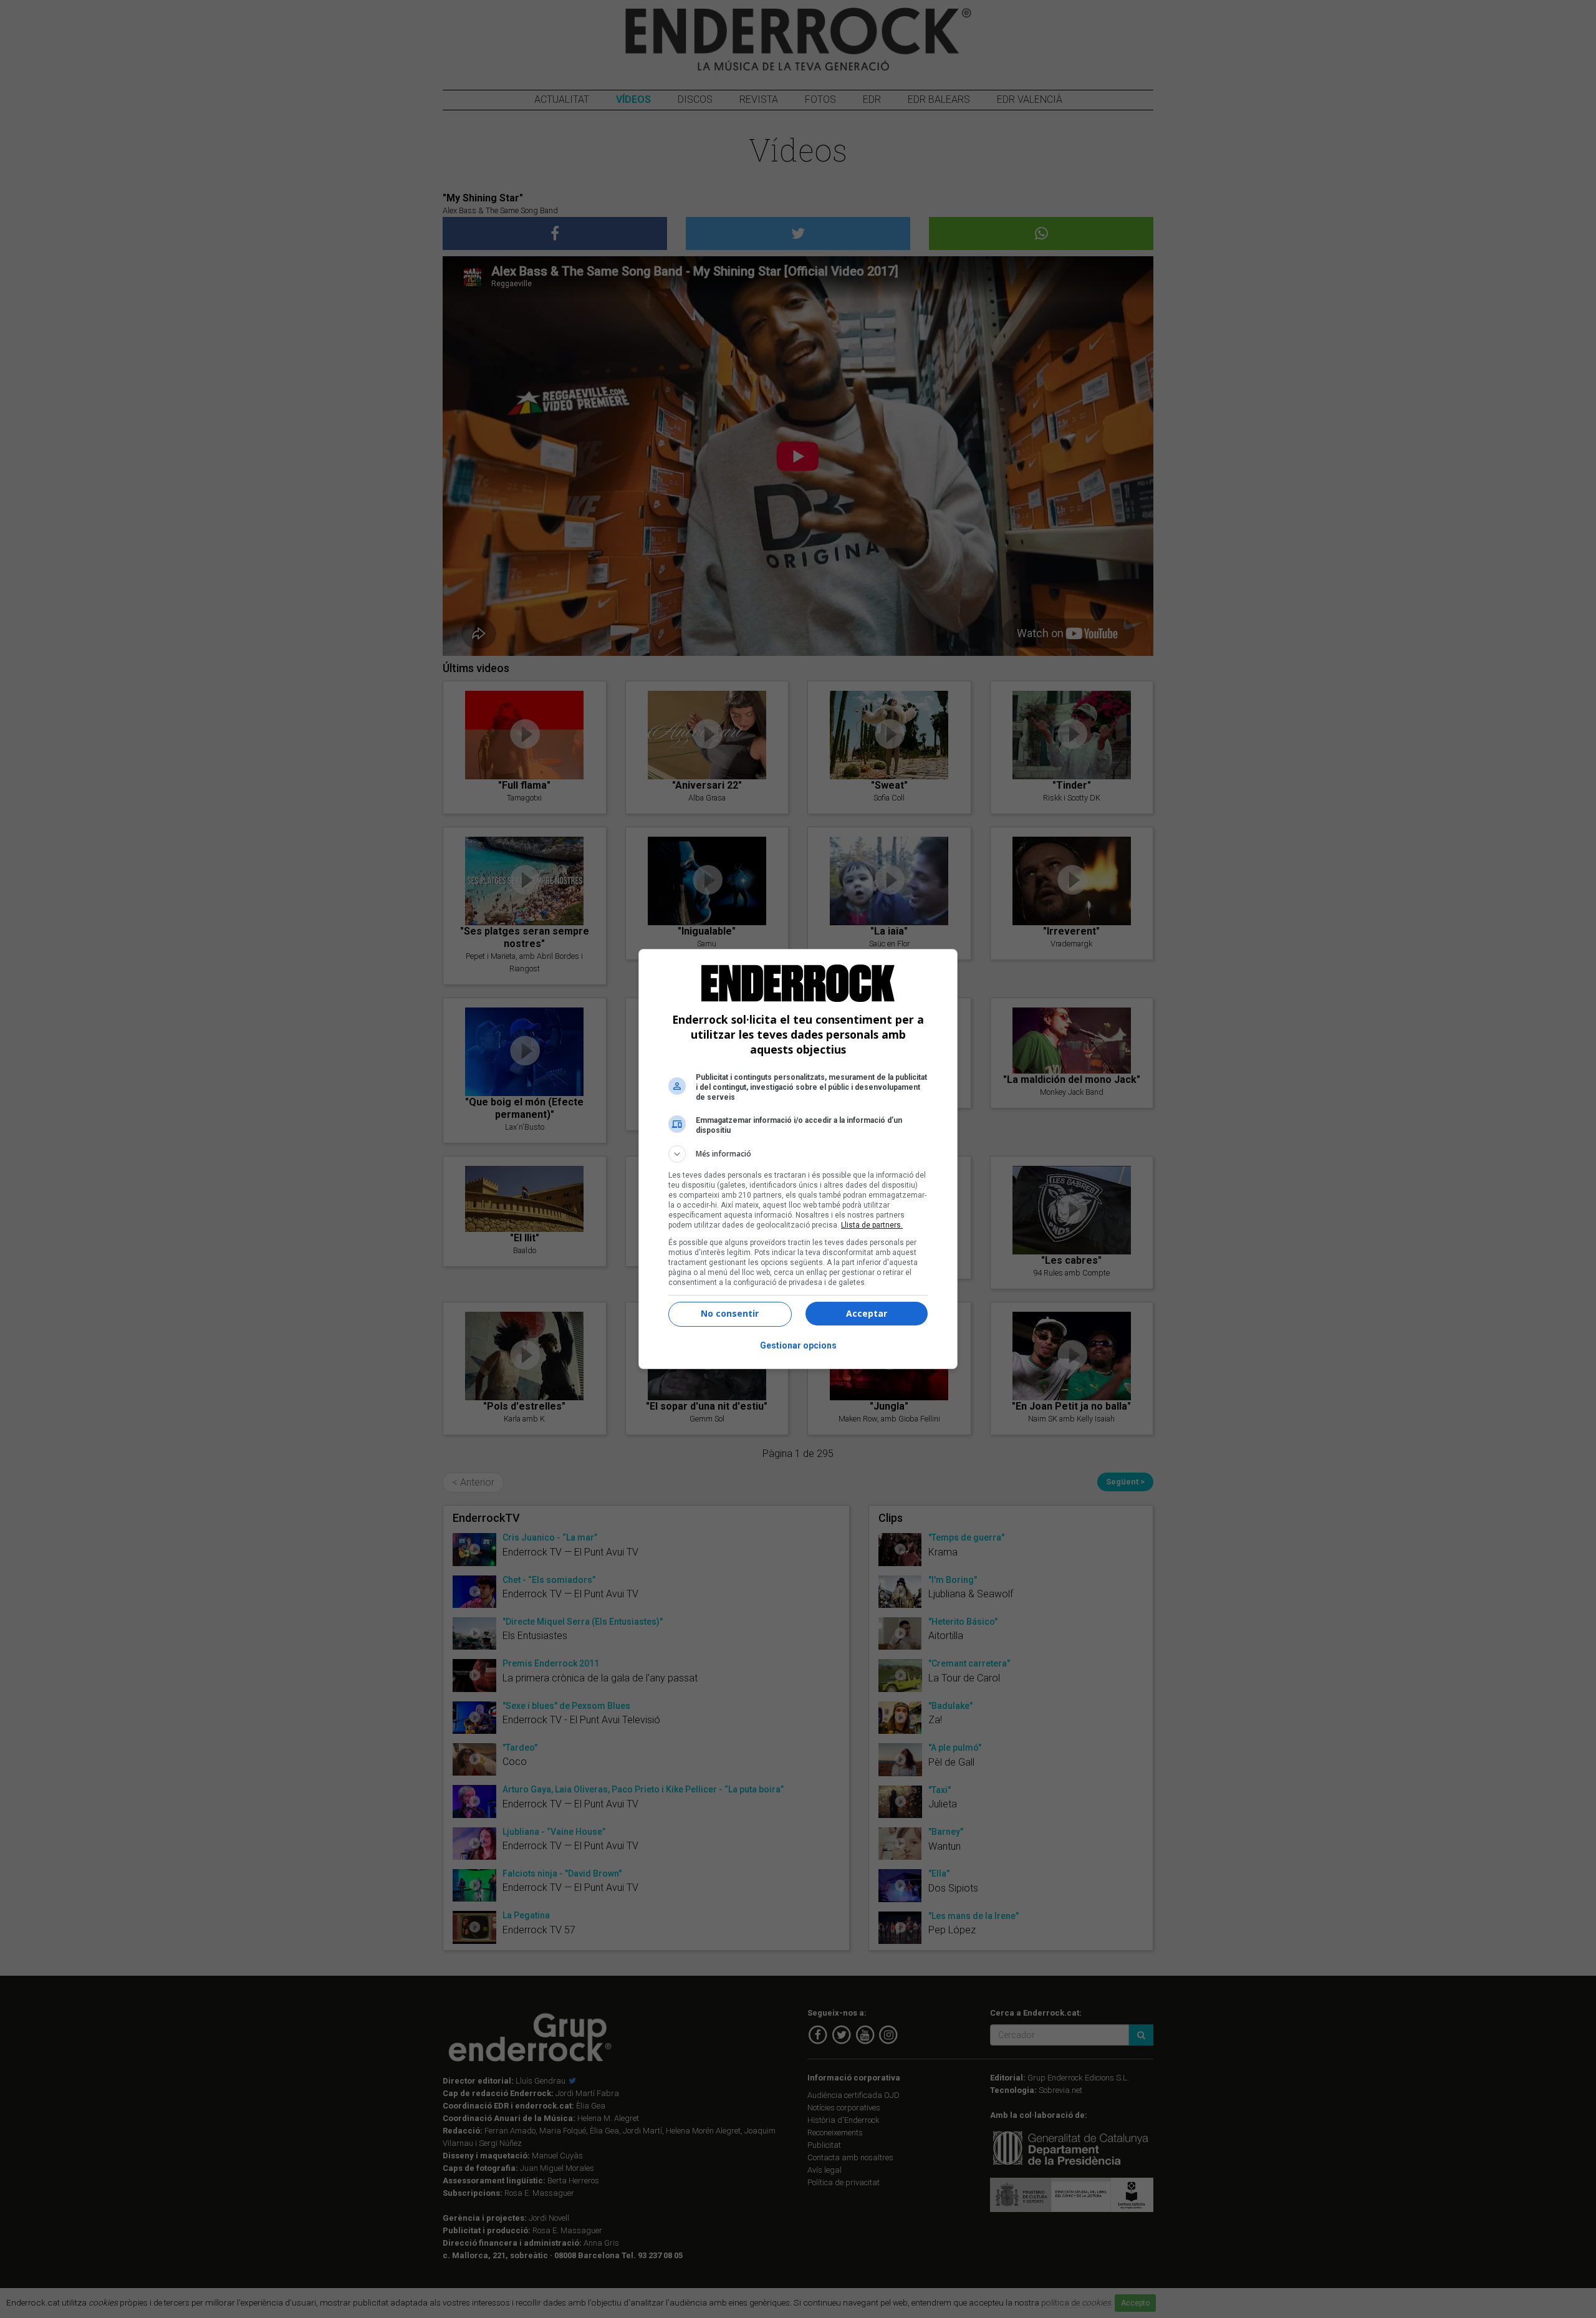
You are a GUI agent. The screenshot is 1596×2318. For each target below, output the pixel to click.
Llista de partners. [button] (872, 1225)
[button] (798, 1154)
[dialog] (798, 1159)
